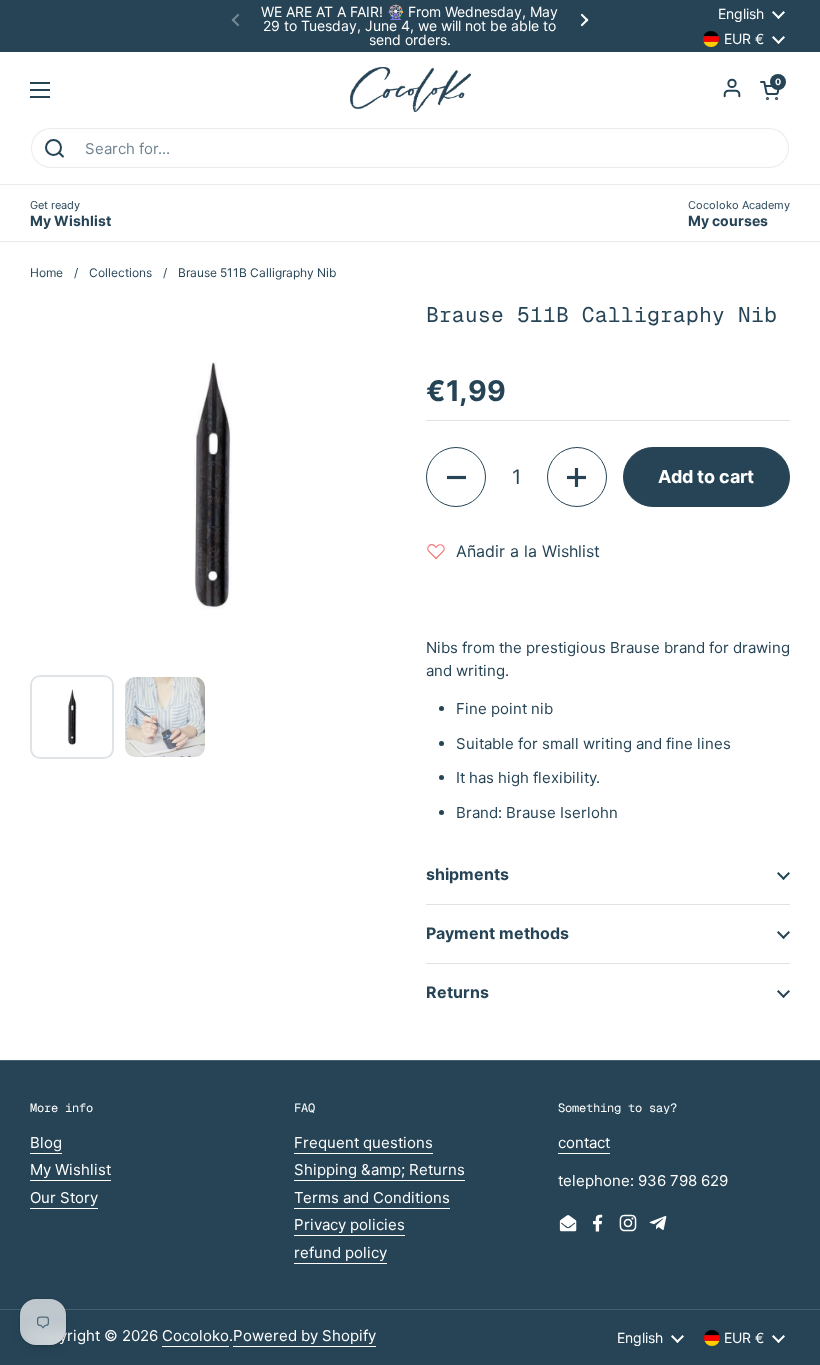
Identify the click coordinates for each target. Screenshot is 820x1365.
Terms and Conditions (372, 1197)
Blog (46, 1142)
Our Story (64, 1197)
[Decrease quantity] (456, 477)
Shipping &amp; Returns (379, 1169)
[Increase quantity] (577, 477)
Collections (120, 272)
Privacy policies (349, 1224)
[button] (770, 90)
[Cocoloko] (410, 89)
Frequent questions (363, 1142)
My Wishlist (70, 1169)
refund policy (340, 1252)
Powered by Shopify (304, 1335)
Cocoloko (195, 1335)
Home (46, 272)
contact (584, 1142)
